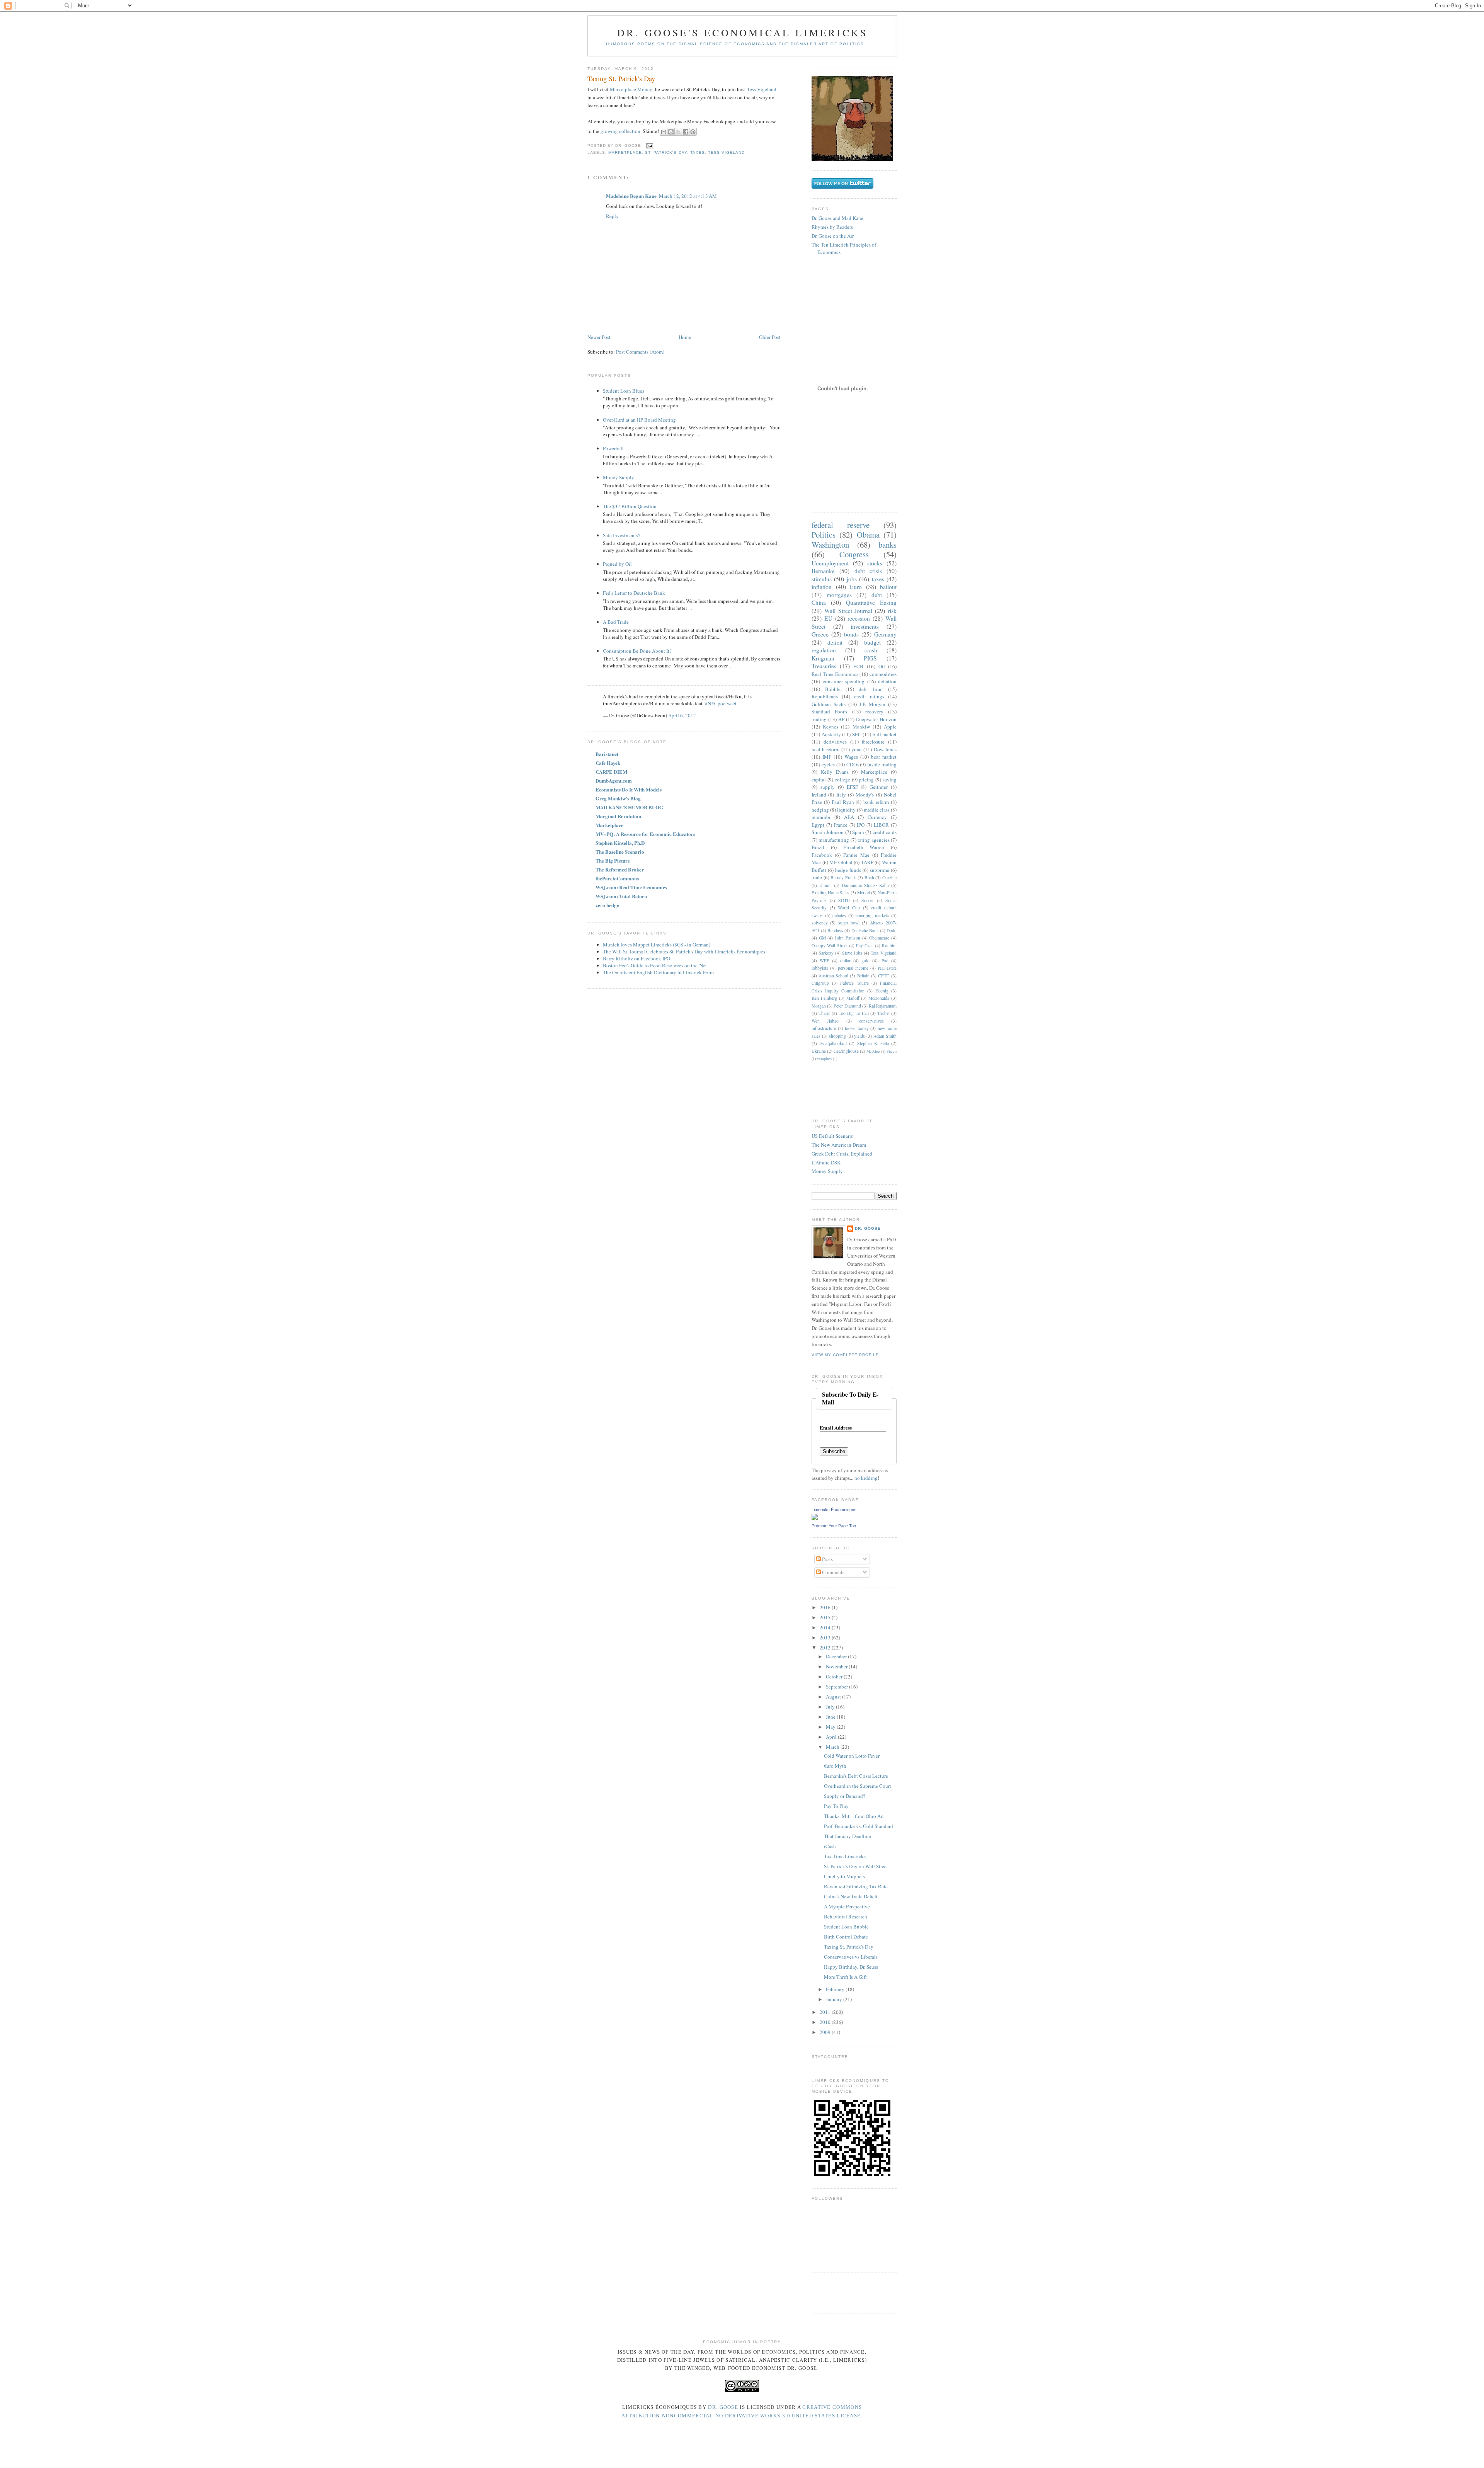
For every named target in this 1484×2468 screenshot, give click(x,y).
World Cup (849, 908)
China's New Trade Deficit (851, 1896)
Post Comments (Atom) (640, 352)
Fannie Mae (856, 855)
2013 (826, 1637)
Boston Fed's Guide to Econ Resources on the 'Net (655, 965)
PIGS (870, 658)
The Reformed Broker (620, 869)
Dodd (892, 930)
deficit (835, 642)
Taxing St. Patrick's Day (621, 78)
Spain (858, 832)
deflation (887, 681)
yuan (857, 749)
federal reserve (841, 525)
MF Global (841, 862)
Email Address (836, 1427)
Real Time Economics (835, 674)
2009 (826, 2032)
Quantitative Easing (871, 603)
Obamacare (879, 938)
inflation (822, 587)
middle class (877, 810)
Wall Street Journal (848, 611)
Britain (863, 976)
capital (819, 780)
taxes (698, 152)
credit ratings (869, 696)
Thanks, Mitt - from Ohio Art (854, 1816)
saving (890, 780)
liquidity (846, 810)
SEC (857, 734)
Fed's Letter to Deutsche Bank (634, 593)
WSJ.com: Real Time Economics (631, 887)
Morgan (819, 1006)
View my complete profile (845, 1355)
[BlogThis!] (671, 132)
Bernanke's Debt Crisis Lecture (856, 1776)
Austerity (831, 734)
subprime (880, 870)
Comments (833, 1572)
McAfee (873, 1051)
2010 (826, 2022)
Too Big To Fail (853, 1013)
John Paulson (848, 938)
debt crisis (868, 571)
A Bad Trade (616, 622)
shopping (837, 1036)
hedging (820, 810)
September (837, 1687)
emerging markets (872, 915)
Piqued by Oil (617, 564)
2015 (826, 1617)
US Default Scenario (833, 1136)
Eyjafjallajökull (833, 1043)
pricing (866, 780)
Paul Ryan (843, 802)
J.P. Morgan (872, 704)
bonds (851, 634)
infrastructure (824, 1028)
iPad (884, 961)
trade (817, 877)
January (835, 1999)
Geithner (879, 787)
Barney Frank (843, 877)
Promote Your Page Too (834, 1526)
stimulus (822, 579)
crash (871, 650)
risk (892, 611)
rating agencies (873, 840)
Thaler (824, 1013)
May (831, 1727)
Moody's (865, 795)
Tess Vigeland (762, 89)
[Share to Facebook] (686, 132)
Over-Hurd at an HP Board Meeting (639, 420)
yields (859, 1036)
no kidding (866, 1478)
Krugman (823, 658)
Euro (856, 587)
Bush (869, 877)
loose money (857, 1028)
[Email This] (664, 132)
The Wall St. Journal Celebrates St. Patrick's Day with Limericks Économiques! (685, 951)
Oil (882, 666)
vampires (824, 1059)
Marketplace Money (631, 89)
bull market (885, 734)
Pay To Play (836, 1806)
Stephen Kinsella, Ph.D (620, 843)
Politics (824, 534)
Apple (890, 727)
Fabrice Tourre (854, 983)
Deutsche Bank (865, 930)
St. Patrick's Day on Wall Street (856, 1866)
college (842, 780)
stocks (875, 563)
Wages (851, 757)
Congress (854, 554)
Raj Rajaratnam (883, 1006)
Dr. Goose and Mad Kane (837, 218)
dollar (845, 961)
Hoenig (882, 991)
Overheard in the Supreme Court (858, 1786)
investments (865, 626)
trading (819, 719)
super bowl (849, 923)
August (834, 1697)
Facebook (822, 855)
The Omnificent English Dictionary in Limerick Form (658, 972)
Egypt (818, 825)
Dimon (825, 885)
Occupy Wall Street (830, 945)
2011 (826, 2012)
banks (888, 545)
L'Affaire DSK (826, 1163)
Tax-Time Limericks (845, 1856)
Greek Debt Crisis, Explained (842, 1154)
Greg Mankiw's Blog (618, 798)
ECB (858, 666)
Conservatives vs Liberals (851, 1957)
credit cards (885, 832)
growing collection (620, 131)
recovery (874, 711)
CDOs (853, 764)
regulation (824, 650)
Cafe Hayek (608, 763)
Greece (820, 634)
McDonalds (879, 998)
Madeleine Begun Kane (631, 196)
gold (865, 961)
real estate (887, 968)
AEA (849, 817)
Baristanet (607, 754)
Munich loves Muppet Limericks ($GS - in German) (657, 945)
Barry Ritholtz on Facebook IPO (636, 958)
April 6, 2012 (682, 715)
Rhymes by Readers (832, 227)
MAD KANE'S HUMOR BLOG (629, 807)
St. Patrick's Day (666, 152)
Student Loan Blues (624, 391)
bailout (888, 587)
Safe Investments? (622, 535)
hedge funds (848, 870)
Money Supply (619, 477)
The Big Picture (613, 860)
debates (839, 915)
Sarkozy (826, 953)
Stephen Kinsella (873, 1043)
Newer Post (599, 337)
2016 (826, 1607)
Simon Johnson (828, 832)
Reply (612, 216)
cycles (828, 764)
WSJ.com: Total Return (621, 896)
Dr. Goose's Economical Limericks (742, 32)
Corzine (889, 877)
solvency (820, 923)
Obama (868, 534)
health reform (825, 749)
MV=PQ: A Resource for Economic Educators (645, 834)
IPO (861, 825)
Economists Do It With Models (629, 789)
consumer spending (844, 681)
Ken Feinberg (824, 998)
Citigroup (820, 983)
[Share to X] (678, 132)
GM (822, 938)
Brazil (818, 847)
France (841, 825)
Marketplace (625, 152)
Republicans (825, 696)
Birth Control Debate (846, 1937)
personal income (853, 968)
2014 (826, 1627)
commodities (883, 674)
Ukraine (819, 1051)
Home (685, 337)
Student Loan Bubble (846, 1927)
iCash (830, 1846)
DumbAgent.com (614, 780)
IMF (827, 757)
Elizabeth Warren (864, 847)
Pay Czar (865, 945)
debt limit (871, 689)
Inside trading (882, 764)
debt (877, 595)
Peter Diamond (847, 1006)
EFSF (852, 787)
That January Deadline (848, 1836)
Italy (841, 795)
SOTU (844, 900)
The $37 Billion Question (630, 506)
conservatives (871, 1021)
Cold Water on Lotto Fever (852, 1756)
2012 (826, 1648)
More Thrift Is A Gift (845, 1977)
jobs (852, 579)
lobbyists (820, 968)
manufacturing (834, 840)
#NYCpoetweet (721, 703)
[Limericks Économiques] (815, 1518)
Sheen (892, 1051)
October (835, 1677)
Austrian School (833, 976)
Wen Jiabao (825, 1021)
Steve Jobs (852, 953)
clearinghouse (846, 1051)
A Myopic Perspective (847, 1906)
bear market (884, 757)
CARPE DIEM (611, 772)
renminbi (821, 817)
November (837, 1666)
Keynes (830, 727)
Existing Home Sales (830, 893)
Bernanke (823, 571)
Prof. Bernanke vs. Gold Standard (859, 1826)
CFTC (884, 976)
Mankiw (861, 727)
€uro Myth (835, 1766)
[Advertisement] (857, 1089)
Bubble (833, 689)
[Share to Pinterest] (693, 132)
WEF (825, 961)
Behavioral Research (846, 1917)
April (832, 1737)
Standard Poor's (829, 711)
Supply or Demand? (845, 1796)
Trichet (883, 1013)
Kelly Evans (835, 772)
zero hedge (607, 905)
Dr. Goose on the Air (833, 236)
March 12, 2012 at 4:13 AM (688, 196)
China (819, 603)
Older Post (770, 337)
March (833, 1747)
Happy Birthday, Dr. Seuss (851, 1967)
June (831, 1717)
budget (872, 642)
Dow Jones (885, 749)
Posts (827, 1559)
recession (859, 618)
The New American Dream (839, 1145)
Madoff (853, 998)
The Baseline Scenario (620, 852)
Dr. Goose (868, 1228)
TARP (867, 862)
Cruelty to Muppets (844, 1876)
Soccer (868, 900)
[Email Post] (649, 146)
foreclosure (873, 742)
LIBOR (881, 825)
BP (841, 719)
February (836, 1989)
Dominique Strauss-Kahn (865, 885)
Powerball (613, 448)
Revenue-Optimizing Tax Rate (856, 1886)
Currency (877, 817)
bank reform (876, 802)
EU (828, 618)
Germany (885, 634)
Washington (830, 545)
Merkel (864, 893)
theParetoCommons (617, 878)
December (837, 1656)
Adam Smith (885, 1036)
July (831, 1707)
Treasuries (824, 666)
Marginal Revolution (618, 816)
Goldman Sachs (829, 704)
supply (828, 787)
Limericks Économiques (834, 1510)
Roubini (889, 945)
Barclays (835, 930)
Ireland (819, 795)
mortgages (839, 595)
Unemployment (830, 563)
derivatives (835, 742)
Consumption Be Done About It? (637, 651)
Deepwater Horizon (876, 719)
